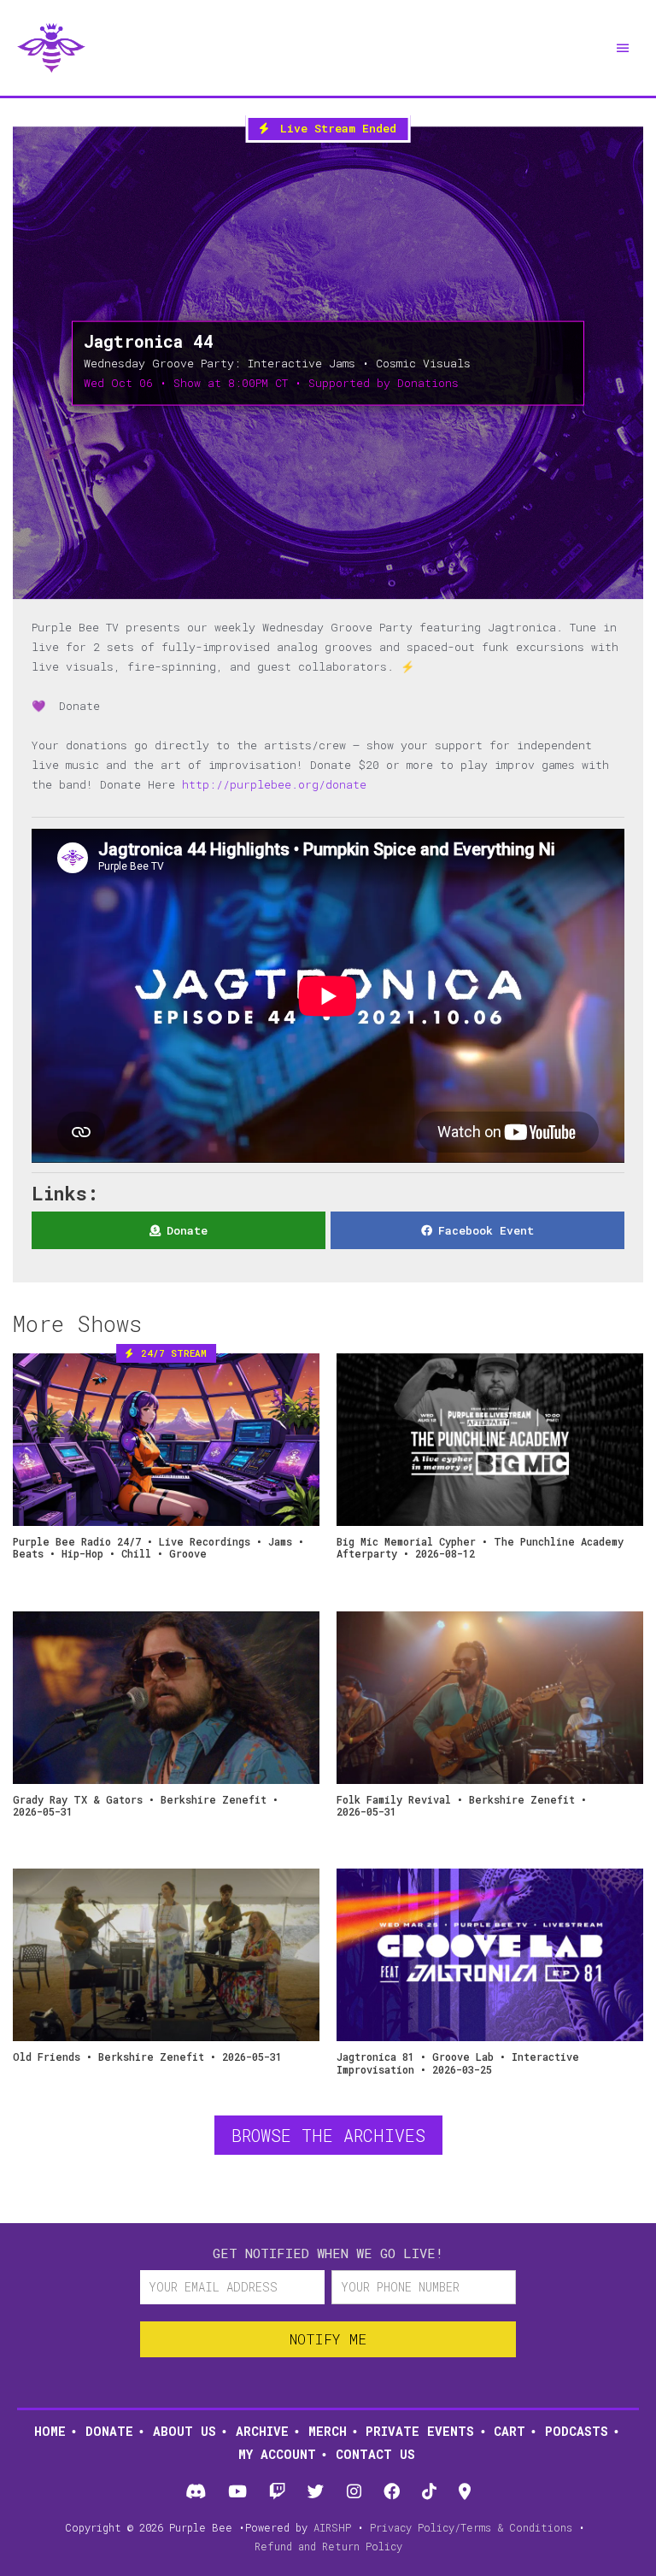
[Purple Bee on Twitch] (278, 2492)
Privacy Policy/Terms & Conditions (471, 2527)
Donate (109, 2431)
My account (277, 2454)
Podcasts (577, 2431)
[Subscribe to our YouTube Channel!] (237, 2492)
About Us (184, 2431)
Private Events (420, 2431)
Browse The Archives (328, 2135)
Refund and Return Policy (328, 2546)
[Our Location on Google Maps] (465, 2492)
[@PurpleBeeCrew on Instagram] (354, 2492)
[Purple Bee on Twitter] (316, 2492)
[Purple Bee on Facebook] (391, 2492)
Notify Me (328, 2339)
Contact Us (375, 2454)
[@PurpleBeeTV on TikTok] (430, 2492)
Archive (262, 2431)
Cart (510, 2431)
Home (50, 2431)
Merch (328, 2431)
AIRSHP (332, 2527)
